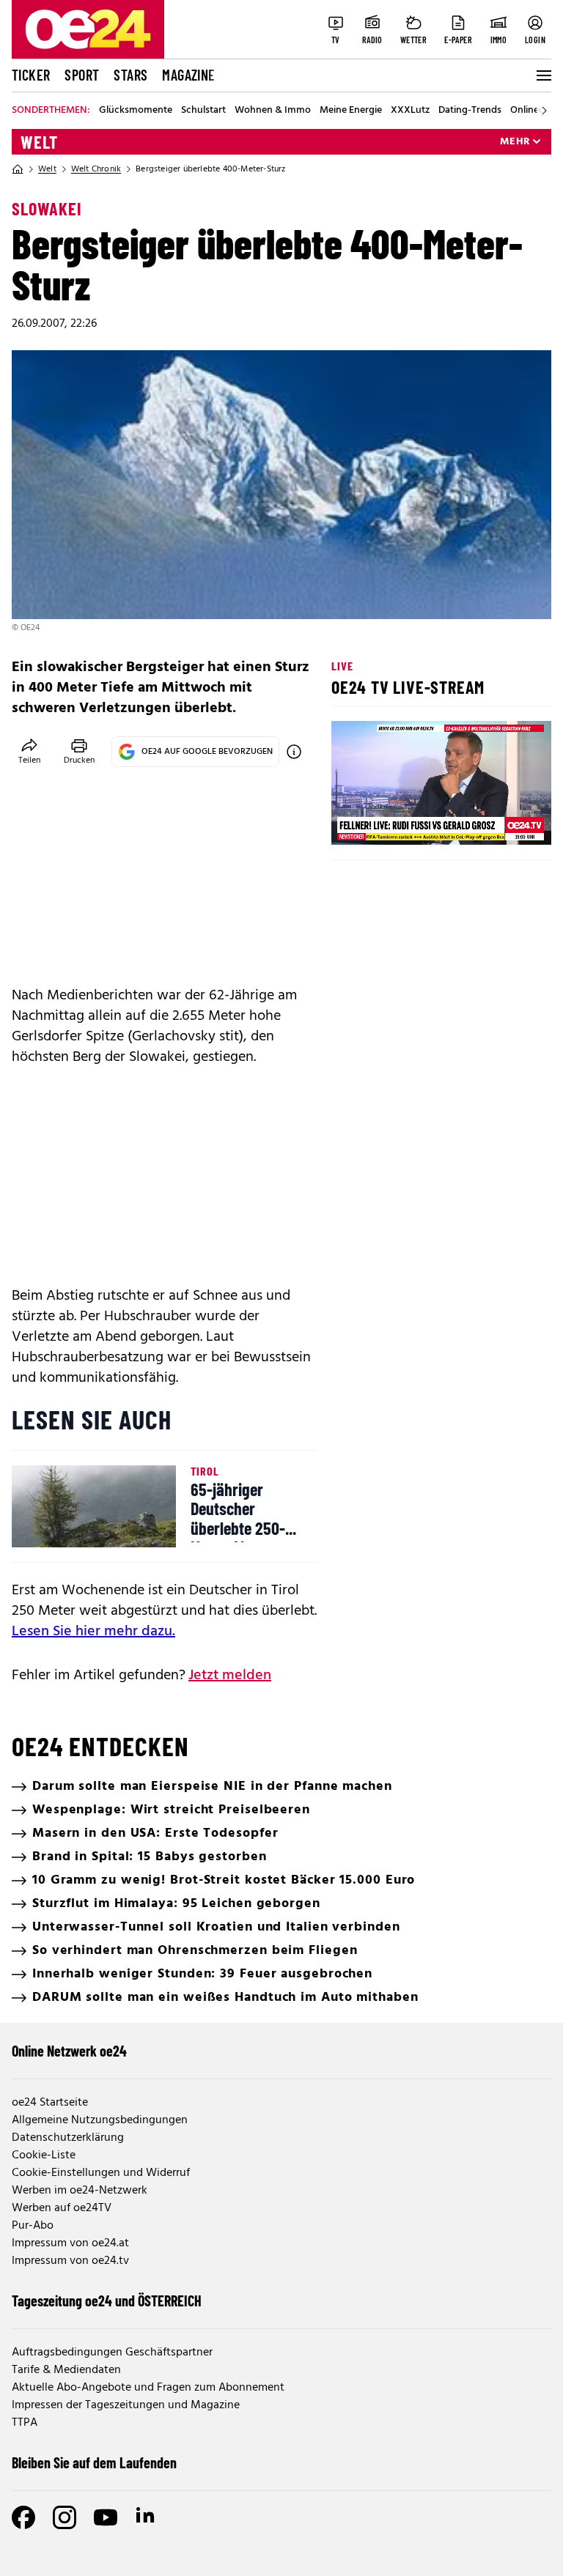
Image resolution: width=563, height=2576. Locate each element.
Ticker (31, 75)
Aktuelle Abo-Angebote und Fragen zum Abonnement (148, 2388)
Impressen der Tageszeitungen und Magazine (126, 2405)
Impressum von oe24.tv (70, 2261)
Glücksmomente (136, 111)
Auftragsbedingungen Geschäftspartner (112, 2353)
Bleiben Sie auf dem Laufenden (94, 2462)
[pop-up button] (504, 821)
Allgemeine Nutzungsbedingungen (100, 2120)
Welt (39, 142)
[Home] (18, 169)
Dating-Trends (470, 111)
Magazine (188, 75)
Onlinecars (534, 111)
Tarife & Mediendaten (66, 2370)
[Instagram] (65, 2517)
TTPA (25, 2423)
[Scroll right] (544, 111)
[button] (355, 821)
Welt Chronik (96, 169)
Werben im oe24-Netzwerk (80, 2191)
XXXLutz (410, 111)
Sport (82, 75)
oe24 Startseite (50, 2103)
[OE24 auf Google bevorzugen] (294, 752)
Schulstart (203, 111)
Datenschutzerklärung (68, 2138)
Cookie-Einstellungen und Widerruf (101, 2173)
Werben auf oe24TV (62, 2208)
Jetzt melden (230, 1676)
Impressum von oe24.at (70, 2243)
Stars (130, 75)
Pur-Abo (33, 2226)
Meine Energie (351, 111)
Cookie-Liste (44, 2155)
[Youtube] (106, 2517)
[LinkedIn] (147, 2517)
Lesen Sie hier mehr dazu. (93, 1632)
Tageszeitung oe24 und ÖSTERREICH (107, 2301)
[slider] (404, 821)
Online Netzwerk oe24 (69, 2051)
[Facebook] (23, 2517)
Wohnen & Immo (273, 111)
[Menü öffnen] (542, 75)
